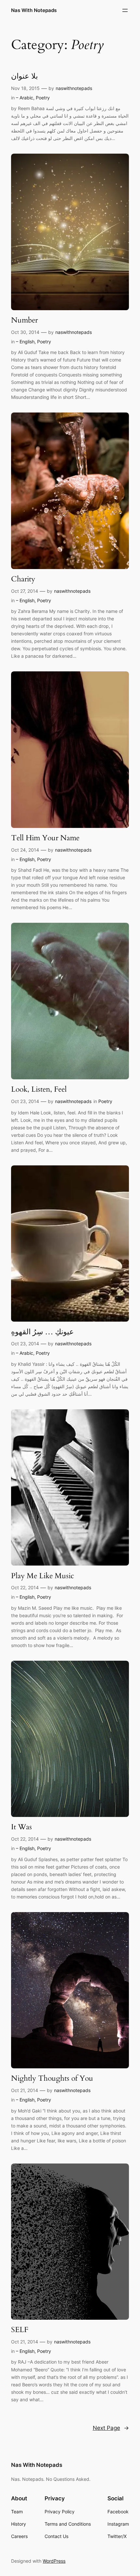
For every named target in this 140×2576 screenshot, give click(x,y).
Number (24, 320)
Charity (23, 579)
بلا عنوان (24, 76)
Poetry (43, 98)
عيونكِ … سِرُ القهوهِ (42, 1332)
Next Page (111, 2428)
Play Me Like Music (42, 1576)
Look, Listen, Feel (39, 1089)
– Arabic (25, 98)
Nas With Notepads (34, 10)
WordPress (54, 2561)
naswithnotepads (74, 88)
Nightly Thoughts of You (52, 2078)
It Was (21, 1827)
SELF (20, 2330)
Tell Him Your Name (45, 838)
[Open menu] (125, 10)
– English (25, 342)
